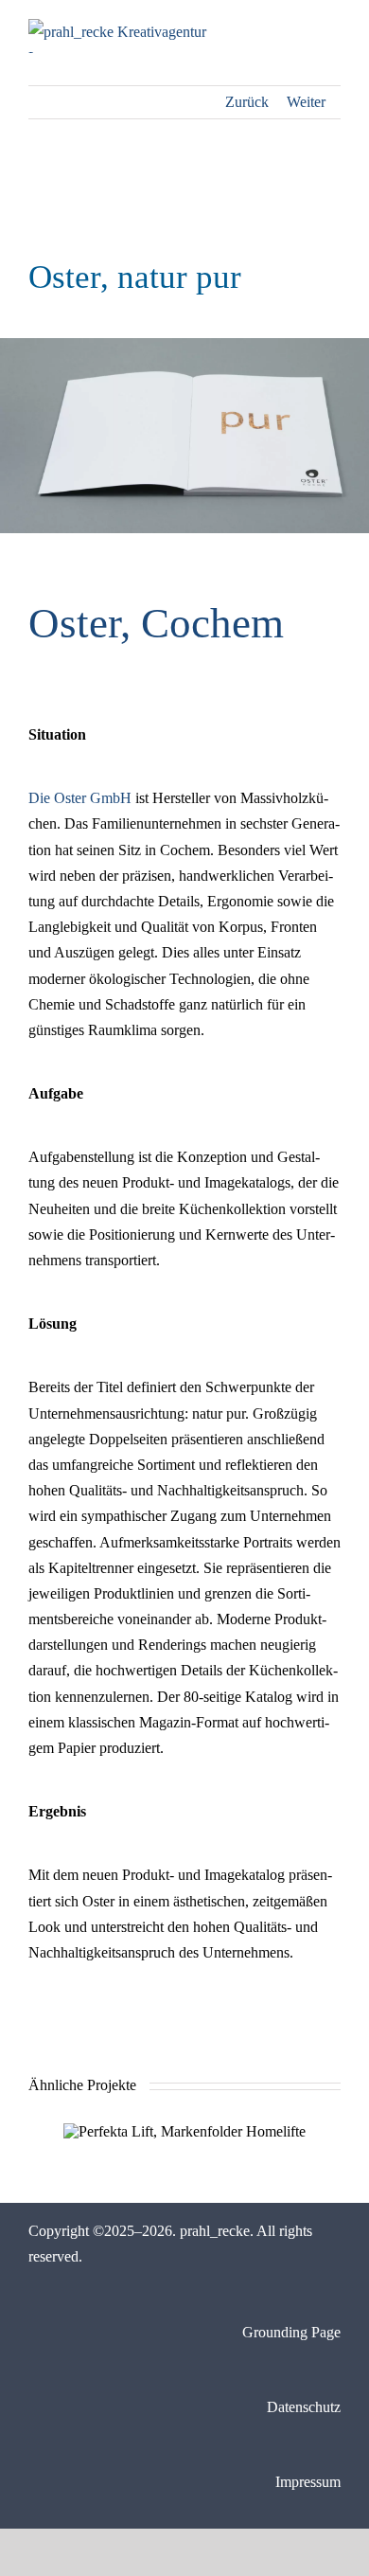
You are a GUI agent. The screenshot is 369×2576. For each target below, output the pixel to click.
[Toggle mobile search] (299, 29)
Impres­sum (308, 2482)
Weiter (306, 102)
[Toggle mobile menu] (333, 29)
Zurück (247, 102)
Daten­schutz (304, 2407)
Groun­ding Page (291, 2332)
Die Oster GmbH (80, 798)
